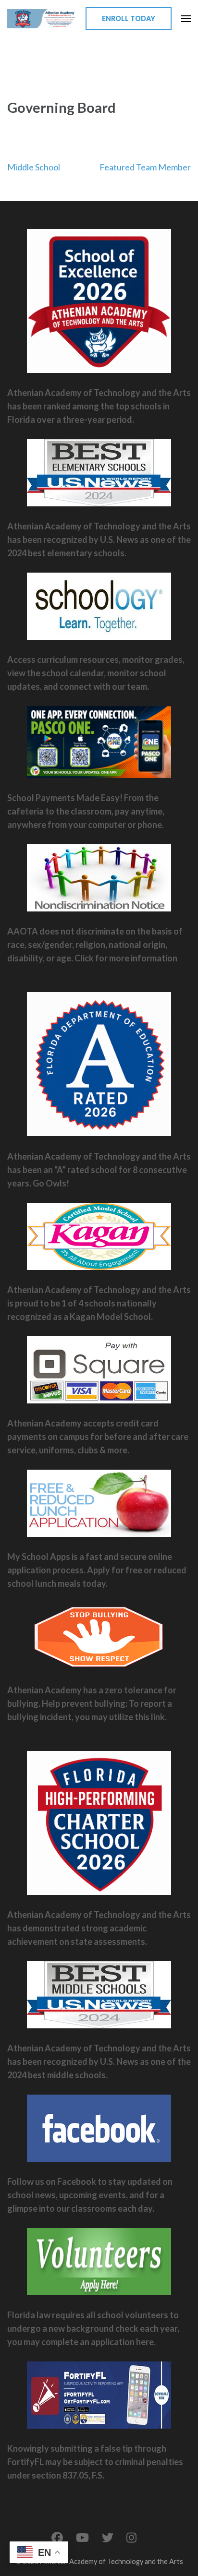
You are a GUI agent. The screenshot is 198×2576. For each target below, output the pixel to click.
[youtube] (82, 2537)
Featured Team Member (145, 167)
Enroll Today (129, 18)
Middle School (34, 167)
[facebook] (57, 2537)
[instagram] (131, 2537)
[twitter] (108, 2537)
